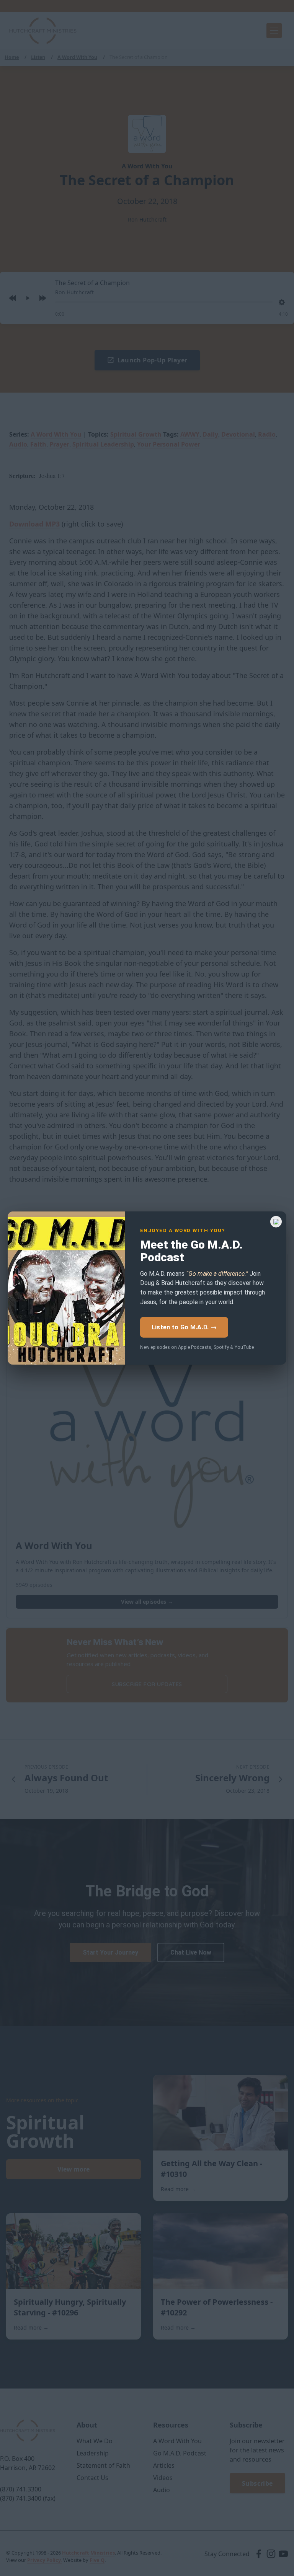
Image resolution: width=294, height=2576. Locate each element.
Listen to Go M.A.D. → (184, 1327)
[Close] (276, 1222)
